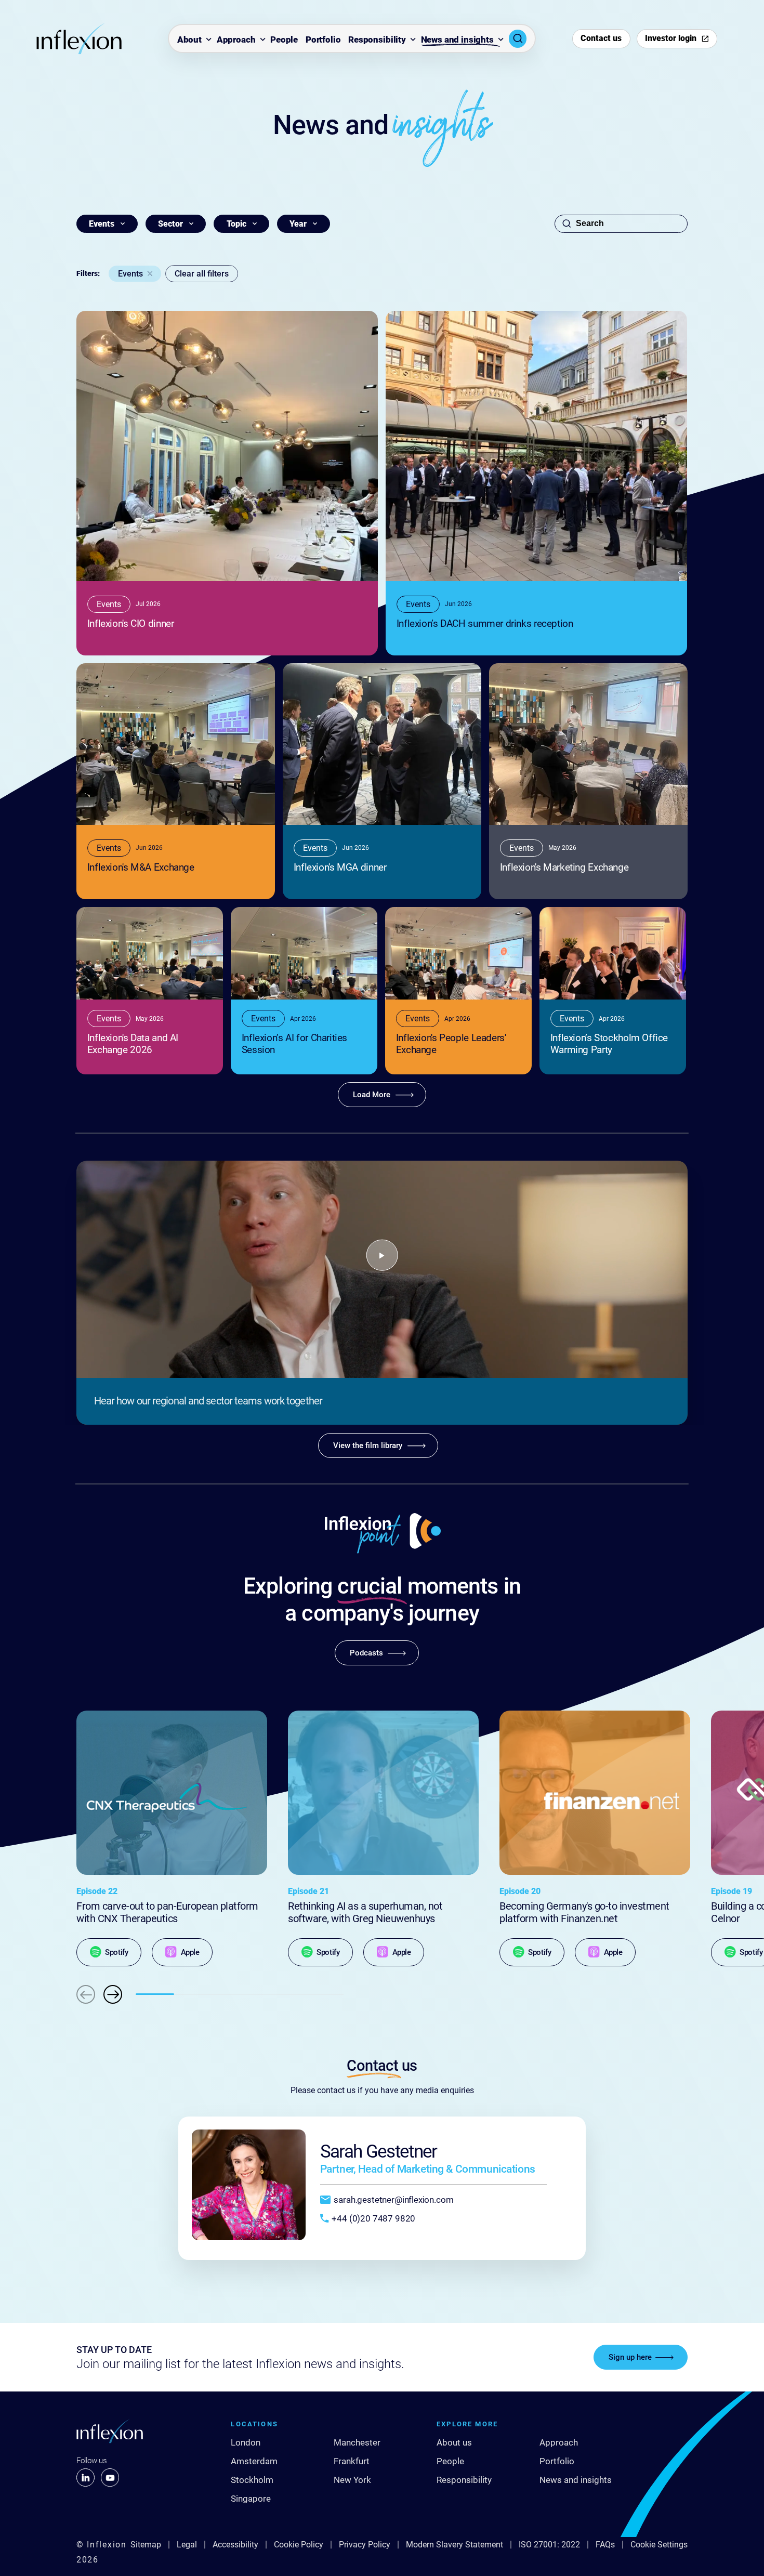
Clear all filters (202, 274)
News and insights (457, 40)
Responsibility (377, 40)
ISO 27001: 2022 (549, 2545)
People (284, 40)
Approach (236, 40)
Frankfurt (352, 2461)
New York (352, 2480)
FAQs (605, 2545)
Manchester (357, 2442)
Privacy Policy (365, 2545)
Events (130, 274)
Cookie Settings (659, 2545)
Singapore (251, 2499)
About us (454, 2442)
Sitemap (146, 2545)
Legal (187, 2545)
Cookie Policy (299, 2545)
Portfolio (323, 40)
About (189, 40)
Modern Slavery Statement (455, 2545)
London (246, 2442)
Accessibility (235, 2545)
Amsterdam (254, 2461)
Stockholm (252, 2480)
